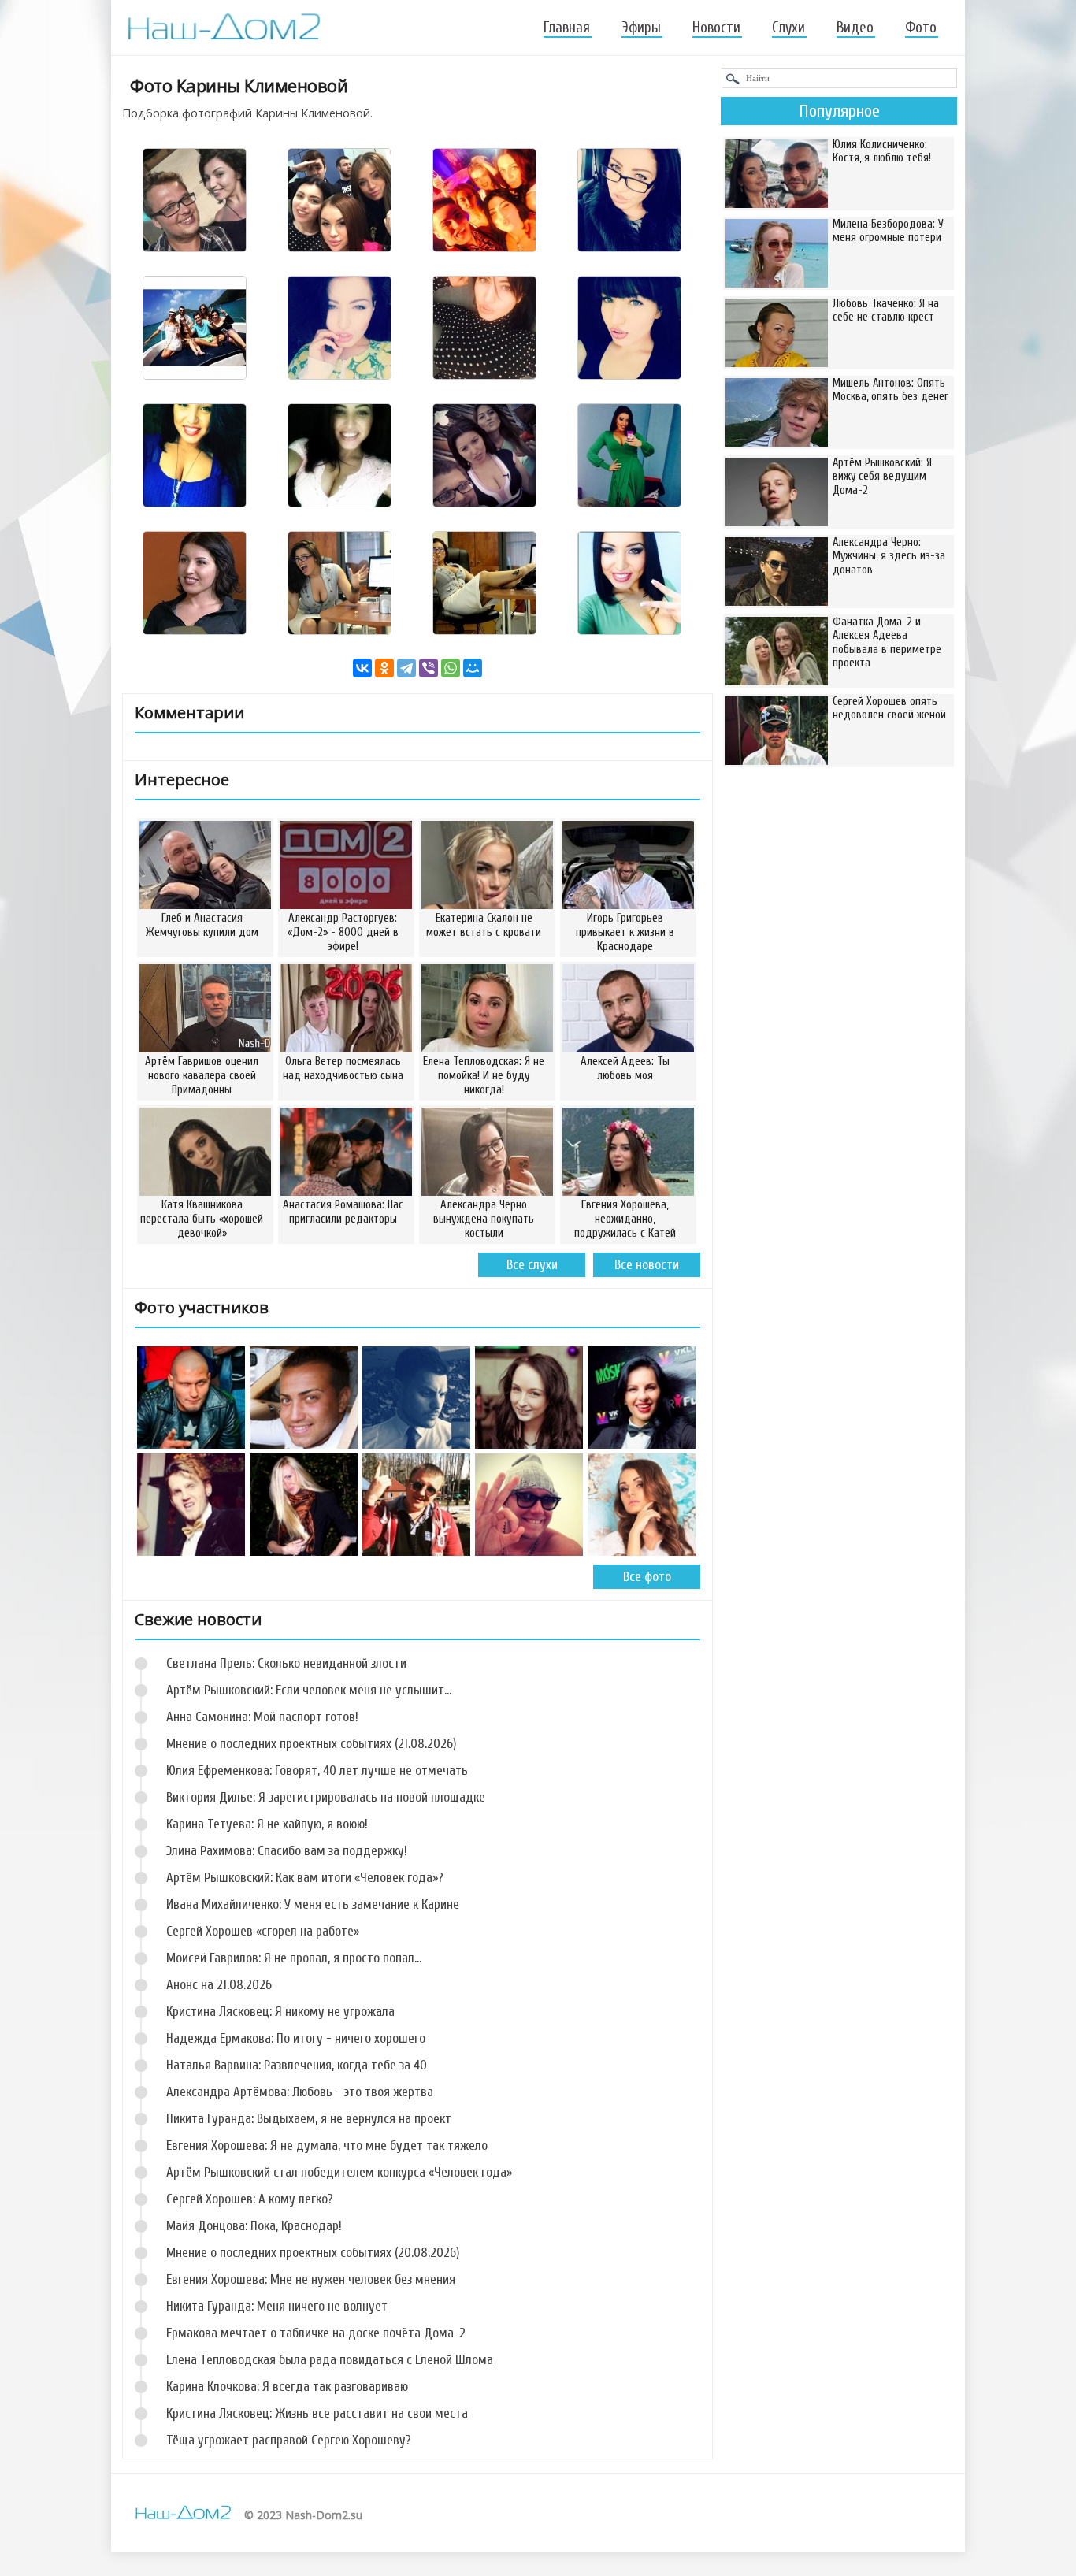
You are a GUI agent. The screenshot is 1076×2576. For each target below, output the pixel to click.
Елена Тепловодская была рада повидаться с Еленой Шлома (330, 2360)
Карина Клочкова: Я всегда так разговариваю (287, 2387)
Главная (567, 28)
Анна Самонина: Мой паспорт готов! (262, 1717)
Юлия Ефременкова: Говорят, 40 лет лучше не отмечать (317, 1771)
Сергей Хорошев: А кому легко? (250, 2199)
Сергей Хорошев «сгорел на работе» (263, 1931)
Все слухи (532, 1265)
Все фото (647, 1577)
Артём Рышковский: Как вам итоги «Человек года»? (305, 1878)
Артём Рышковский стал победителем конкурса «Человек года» (339, 2172)
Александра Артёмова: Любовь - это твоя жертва (300, 2092)
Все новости (647, 1265)
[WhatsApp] (451, 668)
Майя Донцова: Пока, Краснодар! (254, 2226)
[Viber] (429, 668)
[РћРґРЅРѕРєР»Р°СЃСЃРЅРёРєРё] (384, 668)
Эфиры (641, 28)
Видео (855, 28)
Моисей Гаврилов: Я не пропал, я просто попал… (294, 1958)
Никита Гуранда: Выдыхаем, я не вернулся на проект (309, 2119)
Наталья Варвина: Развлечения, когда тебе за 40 (297, 2065)
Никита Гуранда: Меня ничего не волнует (277, 2306)
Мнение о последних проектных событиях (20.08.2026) (313, 2253)
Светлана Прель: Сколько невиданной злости (286, 1663)
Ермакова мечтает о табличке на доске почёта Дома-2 (316, 2333)
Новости (716, 28)
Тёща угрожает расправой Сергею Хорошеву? (289, 2440)
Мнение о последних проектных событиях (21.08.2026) (311, 1744)
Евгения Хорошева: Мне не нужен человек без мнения (311, 2279)
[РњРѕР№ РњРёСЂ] (473, 668)
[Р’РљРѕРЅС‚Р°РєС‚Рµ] (362, 668)
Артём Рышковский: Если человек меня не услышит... (309, 1690)
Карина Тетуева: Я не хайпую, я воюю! (267, 1824)
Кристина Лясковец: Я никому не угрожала (280, 2012)
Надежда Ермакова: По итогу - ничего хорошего (296, 2038)
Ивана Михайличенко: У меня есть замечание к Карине (313, 1904)
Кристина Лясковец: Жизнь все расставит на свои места (317, 2413)
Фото (921, 28)
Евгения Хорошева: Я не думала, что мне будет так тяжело (327, 2145)
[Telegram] (406, 668)
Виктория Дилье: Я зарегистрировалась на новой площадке (326, 1797)
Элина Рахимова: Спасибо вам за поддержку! (287, 1851)
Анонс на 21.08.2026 (219, 1985)
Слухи (788, 28)
